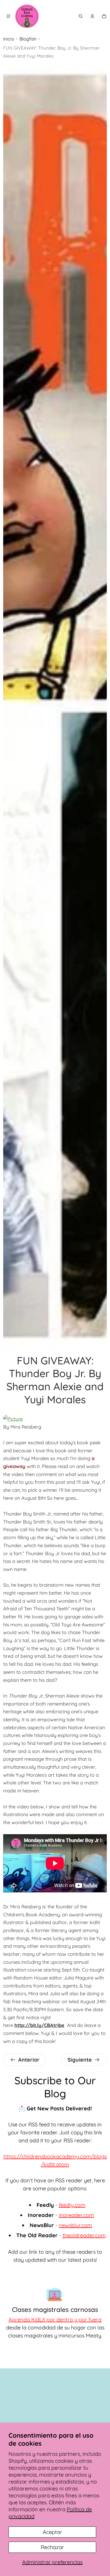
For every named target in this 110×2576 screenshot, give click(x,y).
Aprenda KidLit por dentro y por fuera (55, 2319)
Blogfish (28, 39)
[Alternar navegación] (9, 16)
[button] (81, 16)
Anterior (29, 2060)
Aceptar (52, 2532)
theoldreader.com (84, 2235)
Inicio (9, 39)
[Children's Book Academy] (27, 16)
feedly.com (72, 2205)
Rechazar (52, 2547)
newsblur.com (75, 2225)
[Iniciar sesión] (92, 16)
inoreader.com (76, 2215)
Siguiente (80, 2060)
